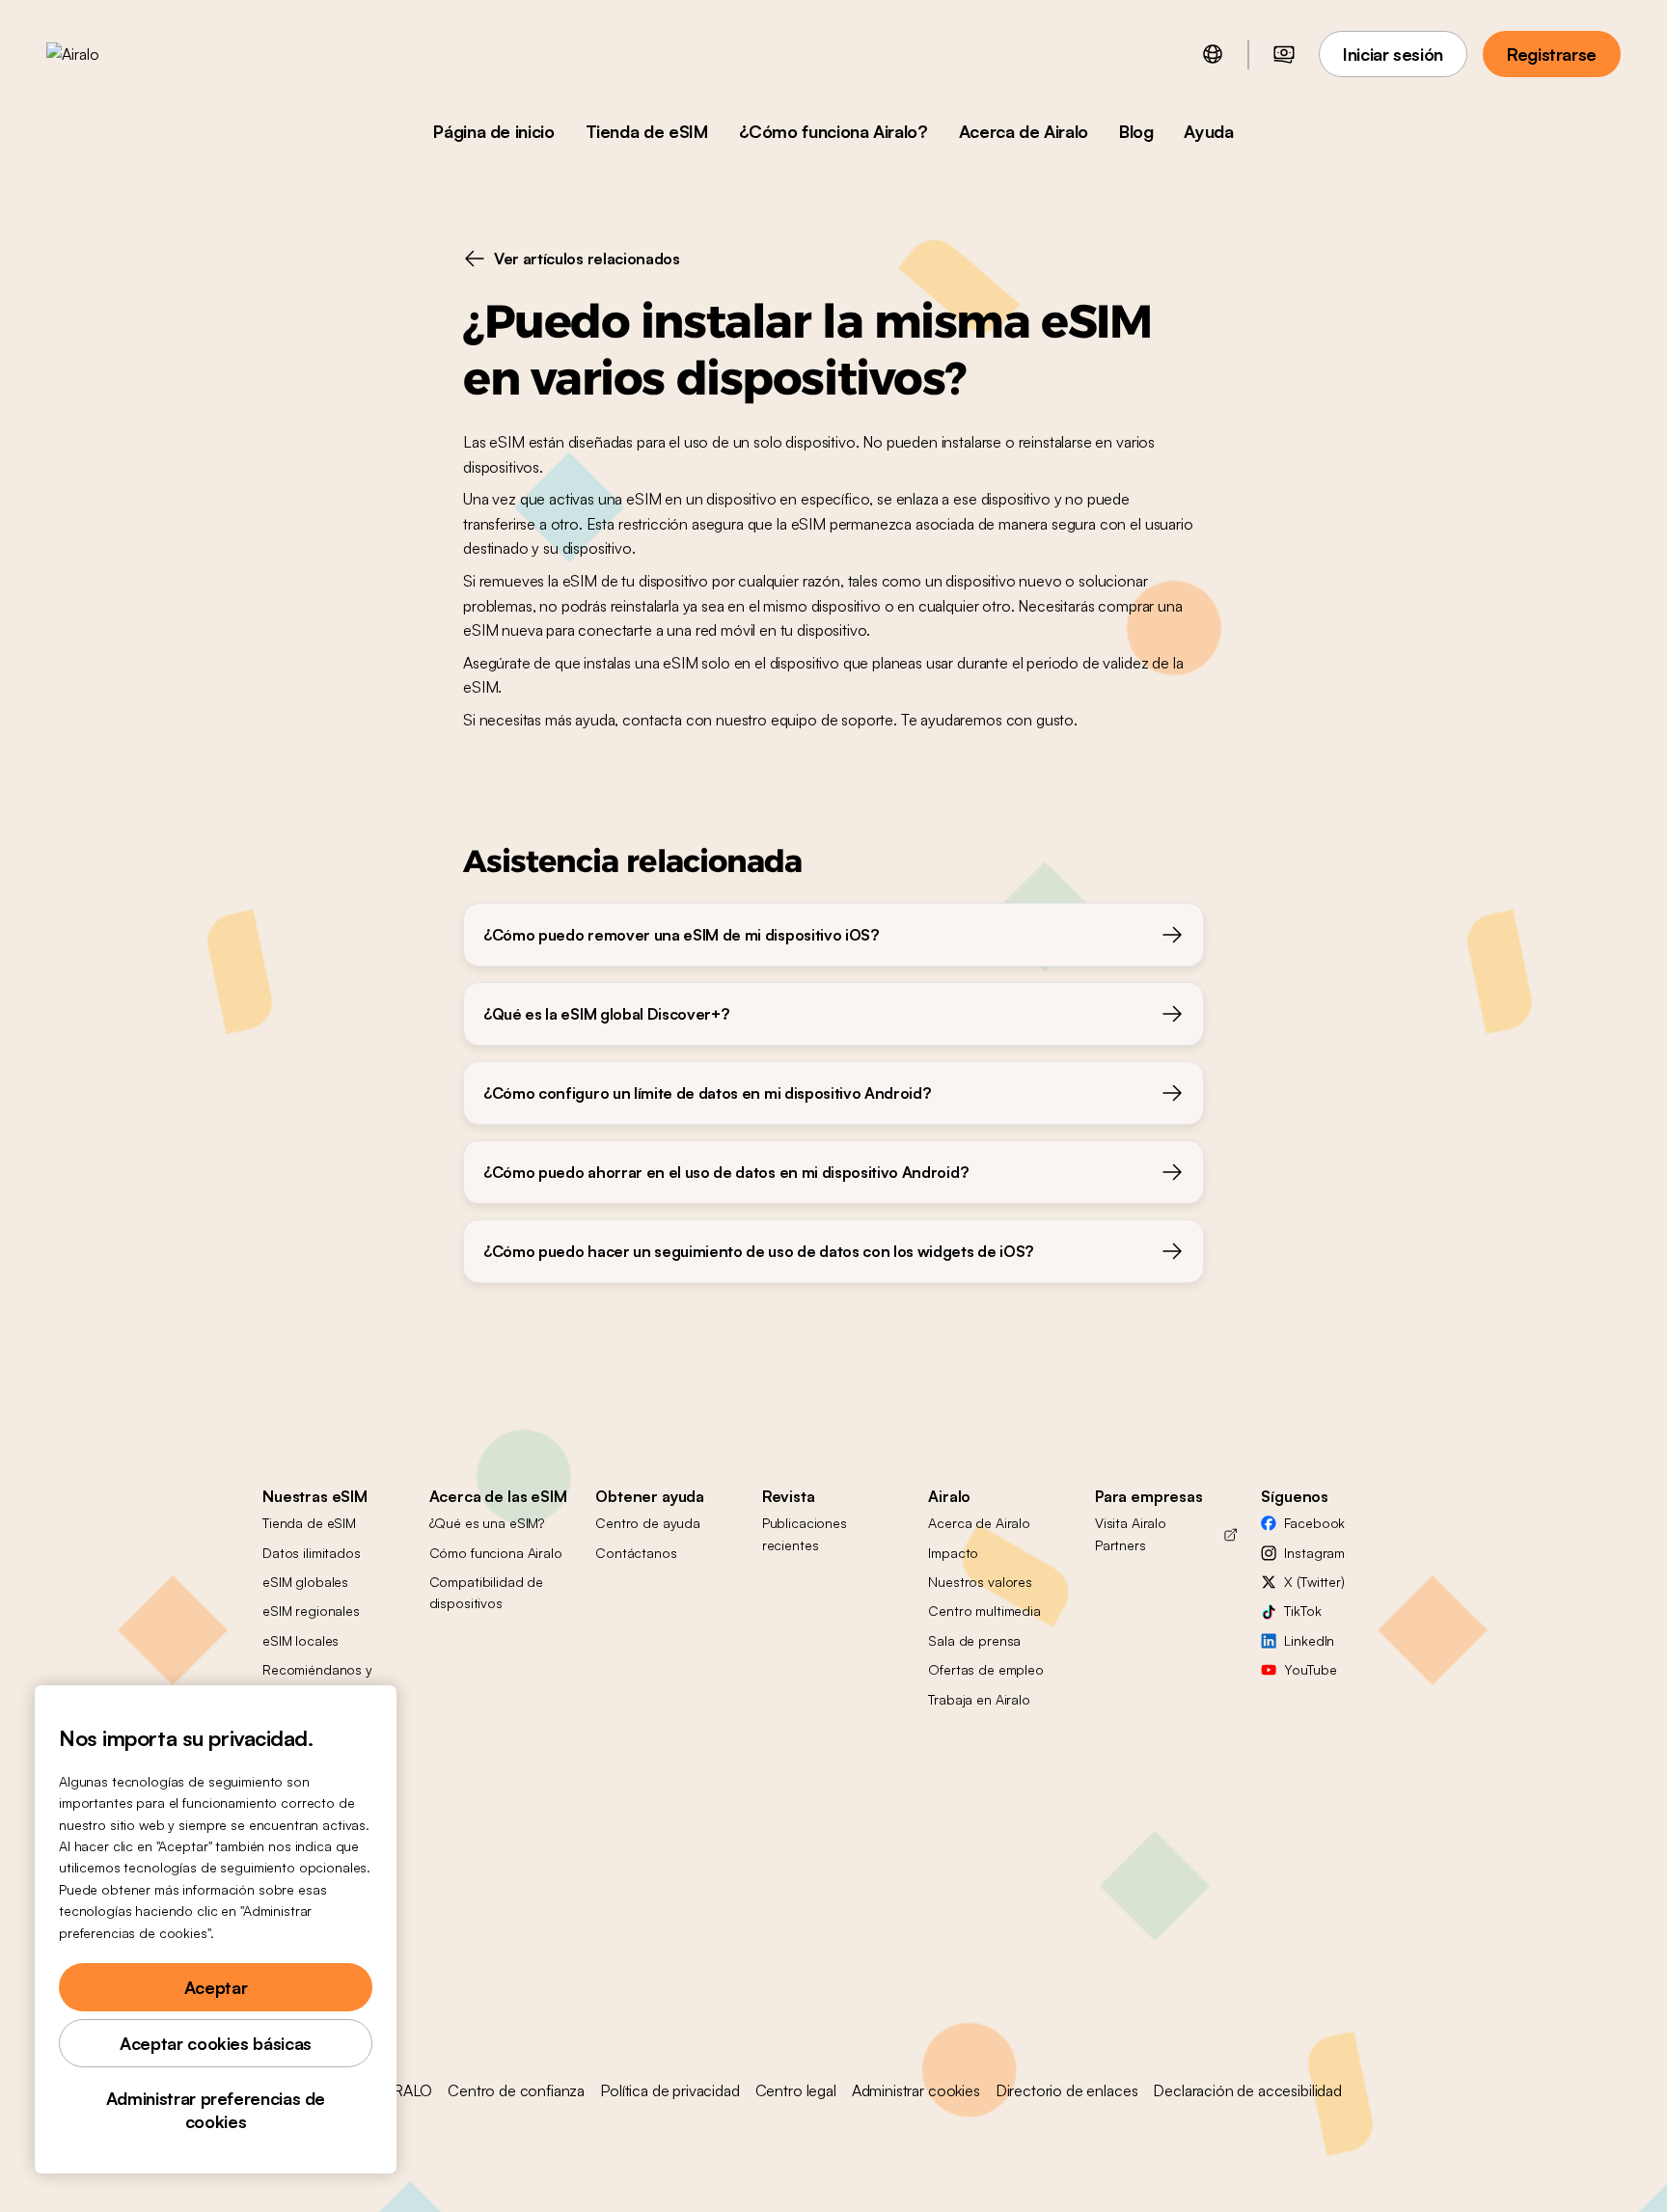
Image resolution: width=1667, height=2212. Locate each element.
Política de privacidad (670, 2090)
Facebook (1314, 1523)
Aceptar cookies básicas (216, 2043)
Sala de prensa (974, 1640)
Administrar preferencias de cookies (216, 2110)
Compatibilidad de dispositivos (487, 1592)
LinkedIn (1309, 1640)
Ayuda (1208, 131)
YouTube (1310, 1669)
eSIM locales (301, 1640)
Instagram (1314, 1553)
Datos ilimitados (312, 1553)
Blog (1136, 131)
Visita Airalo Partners (1131, 1533)
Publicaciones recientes (805, 1533)
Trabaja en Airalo (979, 1699)
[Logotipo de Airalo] (103, 54)
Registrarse (1552, 54)
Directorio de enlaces (1067, 2090)
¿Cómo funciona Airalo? (833, 131)
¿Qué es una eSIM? (487, 1523)
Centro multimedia (984, 1611)
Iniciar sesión (1393, 54)
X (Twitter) (1314, 1582)
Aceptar (216, 1987)
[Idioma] (1213, 54)
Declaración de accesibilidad (1247, 2090)
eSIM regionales (311, 1611)
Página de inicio (493, 131)
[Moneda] (1284, 54)
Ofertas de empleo (986, 1669)
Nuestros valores (980, 1582)
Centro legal (796, 2090)
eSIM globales (305, 1582)
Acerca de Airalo (1024, 131)
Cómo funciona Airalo (496, 1553)
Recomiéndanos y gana (317, 1680)
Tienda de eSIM (647, 131)
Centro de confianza (516, 2090)
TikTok (1302, 1611)
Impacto (953, 1553)
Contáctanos (636, 1553)
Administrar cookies (916, 2090)
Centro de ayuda (648, 1523)
